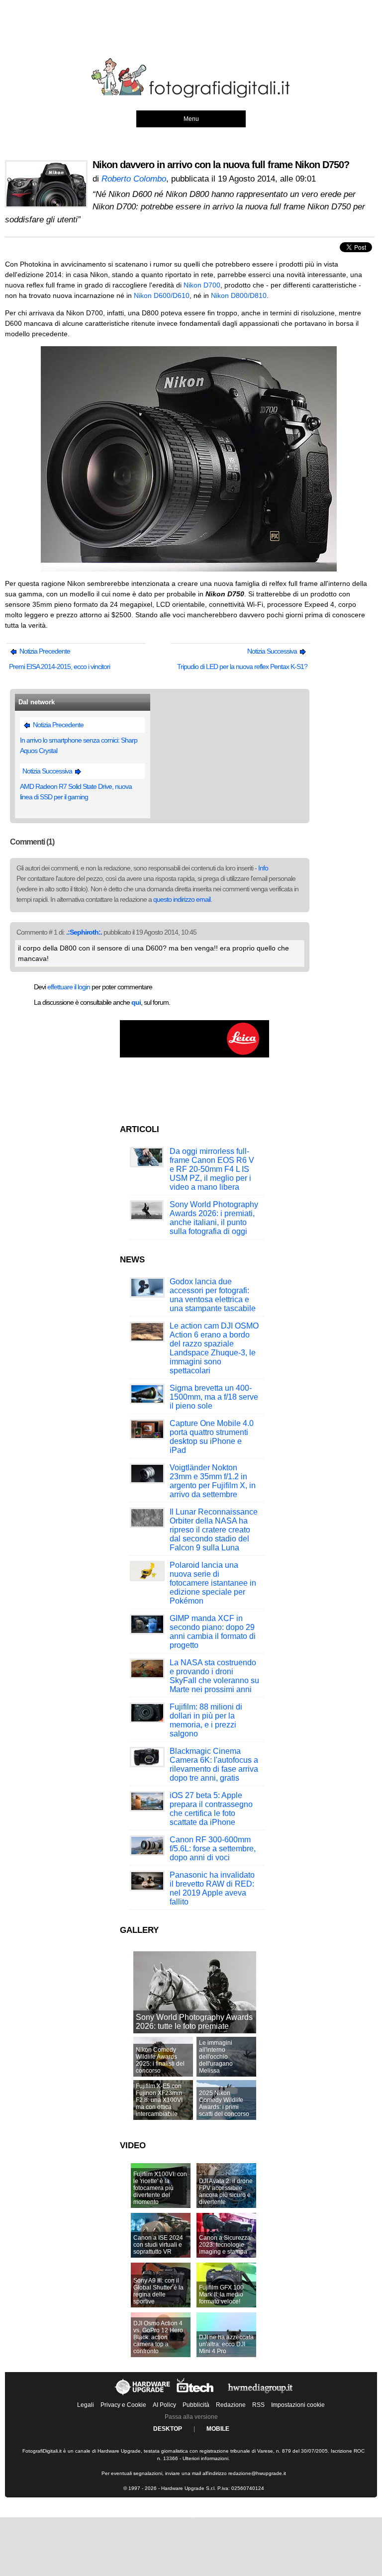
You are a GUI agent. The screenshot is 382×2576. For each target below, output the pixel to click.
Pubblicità (196, 2405)
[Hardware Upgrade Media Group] (260, 2395)
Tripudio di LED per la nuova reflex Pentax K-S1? (242, 667)
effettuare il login (69, 987)
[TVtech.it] (196, 2395)
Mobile (218, 2429)
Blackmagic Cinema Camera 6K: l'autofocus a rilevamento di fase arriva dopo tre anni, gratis (214, 1765)
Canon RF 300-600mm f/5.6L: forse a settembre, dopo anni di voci (213, 1849)
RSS (258, 2405)
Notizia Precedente (44, 651)
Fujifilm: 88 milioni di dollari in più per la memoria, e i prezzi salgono (206, 1720)
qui (136, 1002)
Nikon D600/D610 (162, 295)
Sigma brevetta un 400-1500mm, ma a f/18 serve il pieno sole (214, 1397)
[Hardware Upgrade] (143, 2395)
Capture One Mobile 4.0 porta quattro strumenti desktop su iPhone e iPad (212, 1437)
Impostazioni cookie (298, 2405)
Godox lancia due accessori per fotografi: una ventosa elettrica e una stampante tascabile (213, 1295)
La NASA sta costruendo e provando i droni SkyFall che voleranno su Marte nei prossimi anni (214, 1676)
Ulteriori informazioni (205, 2458)
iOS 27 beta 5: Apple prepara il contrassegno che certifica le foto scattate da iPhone (211, 1809)
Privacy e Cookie (123, 2405)
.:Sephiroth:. (84, 932)
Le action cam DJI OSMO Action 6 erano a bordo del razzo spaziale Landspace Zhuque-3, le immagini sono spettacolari (214, 1348)
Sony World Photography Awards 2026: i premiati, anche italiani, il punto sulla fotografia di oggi (214, 1218)
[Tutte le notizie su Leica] (194, 1055)
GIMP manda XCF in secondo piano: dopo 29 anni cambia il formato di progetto (213, 1632)
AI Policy (164, 2405)
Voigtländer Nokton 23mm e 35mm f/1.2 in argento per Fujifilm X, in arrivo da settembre (213, 1481)
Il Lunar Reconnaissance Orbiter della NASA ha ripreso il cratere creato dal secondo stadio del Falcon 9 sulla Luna (214, 1530)
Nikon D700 (202, 285)
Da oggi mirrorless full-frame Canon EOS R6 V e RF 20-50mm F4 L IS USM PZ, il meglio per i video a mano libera (212, 1169)
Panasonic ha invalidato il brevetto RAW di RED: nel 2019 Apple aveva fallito (212, 1888)
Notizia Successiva (273, 651)
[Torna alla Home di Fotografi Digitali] (191, 96)
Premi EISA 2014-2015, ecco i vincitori (59, 667)
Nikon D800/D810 (239, 295)
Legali (86, 2405)
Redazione (231, 2405)
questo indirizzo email (182, 899)
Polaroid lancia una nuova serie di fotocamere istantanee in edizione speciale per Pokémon (213, 1583)
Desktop (168, 2429)
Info (263, 868)
